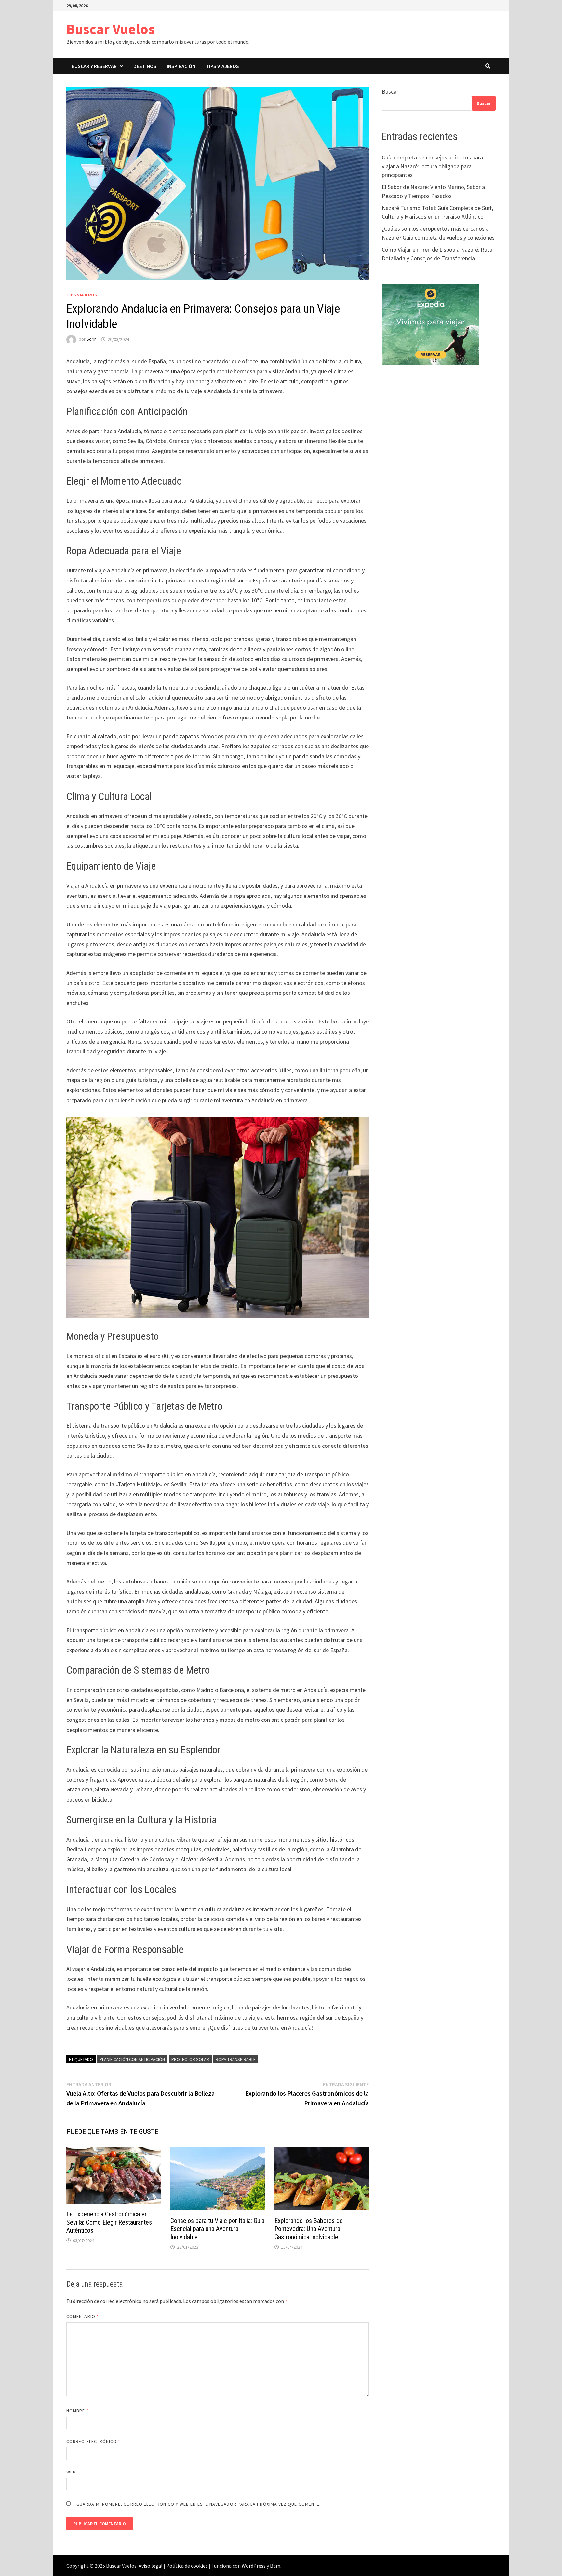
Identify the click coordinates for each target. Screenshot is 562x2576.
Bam (275, 2566)
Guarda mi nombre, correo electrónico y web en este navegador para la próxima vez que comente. (199, 2504)
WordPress (254, 2566)
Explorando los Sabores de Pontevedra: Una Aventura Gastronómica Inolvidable (309, 2229)
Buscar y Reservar (94, 66)
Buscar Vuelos (111, 29)
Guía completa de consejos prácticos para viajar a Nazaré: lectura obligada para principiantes (432, 166)
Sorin (92, 339)
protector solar (190, 2059)
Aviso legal (151, 2566)
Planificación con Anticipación (132, 2059)
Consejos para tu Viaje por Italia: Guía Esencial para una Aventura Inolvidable (217, 2229)
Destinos (145, 66)
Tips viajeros (222, 66)
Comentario (83, 2316)
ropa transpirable (236, 2059)
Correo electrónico (94, 2441)
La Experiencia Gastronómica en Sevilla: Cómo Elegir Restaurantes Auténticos (109, 2222)
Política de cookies (187, 2566)
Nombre (78, 2411)
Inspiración (181, 66)
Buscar (390, 92)
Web (71, 2472)
